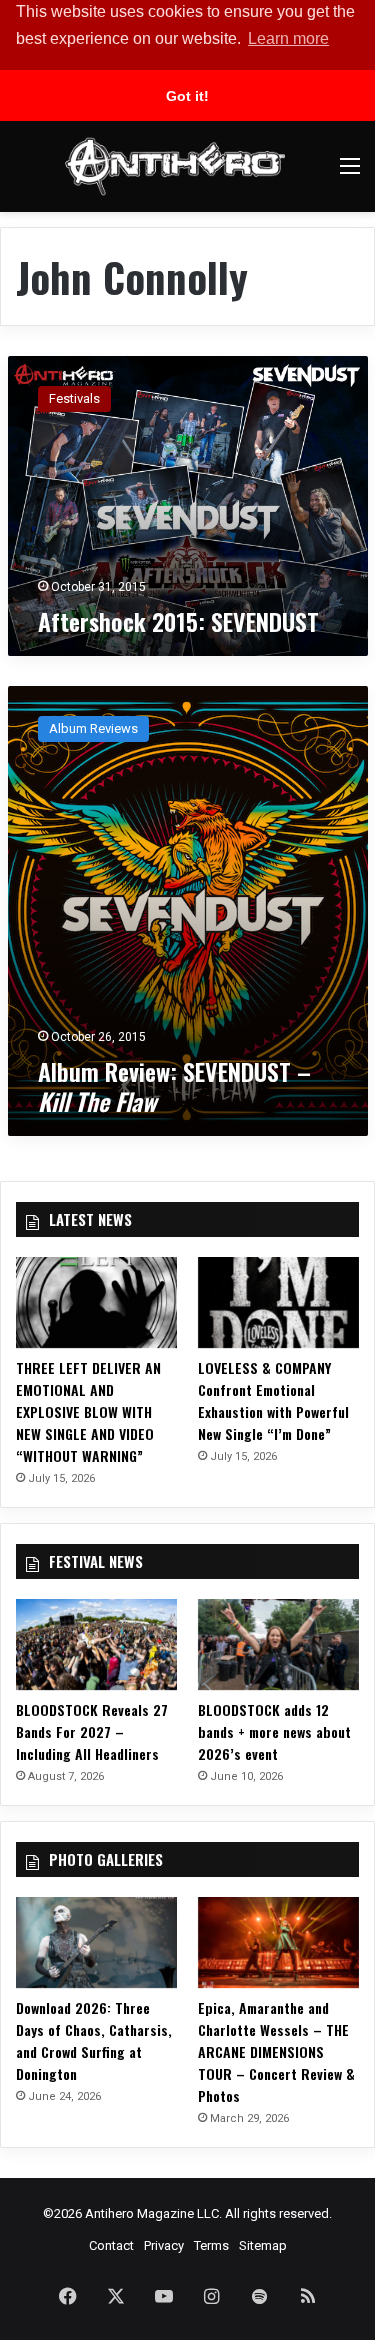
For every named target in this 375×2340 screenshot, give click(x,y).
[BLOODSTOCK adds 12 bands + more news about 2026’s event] (278, 1644)
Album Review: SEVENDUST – (174, 1086)
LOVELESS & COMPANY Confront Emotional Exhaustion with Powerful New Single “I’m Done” (273, 1400)
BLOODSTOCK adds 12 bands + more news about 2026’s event (274, 1731)
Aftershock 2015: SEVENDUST (178, 621)
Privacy (164, 2245)
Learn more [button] (288, 38)
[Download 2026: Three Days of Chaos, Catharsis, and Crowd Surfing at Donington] (96, 1942)
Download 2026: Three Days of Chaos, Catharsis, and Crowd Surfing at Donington (94, 2040)
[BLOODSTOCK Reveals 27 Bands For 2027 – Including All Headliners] (96, 1644)
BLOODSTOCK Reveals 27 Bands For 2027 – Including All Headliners (92, 1731)
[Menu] (350, 173)
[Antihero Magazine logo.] (175, 166)
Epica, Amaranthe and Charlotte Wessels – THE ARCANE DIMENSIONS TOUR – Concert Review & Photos (276, 2051)
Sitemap (263, 2245)
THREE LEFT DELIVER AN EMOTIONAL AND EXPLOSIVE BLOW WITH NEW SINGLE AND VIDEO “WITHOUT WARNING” (88, 1411)
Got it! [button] (187, 96)
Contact (111, 2245)
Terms (211, 2245)
